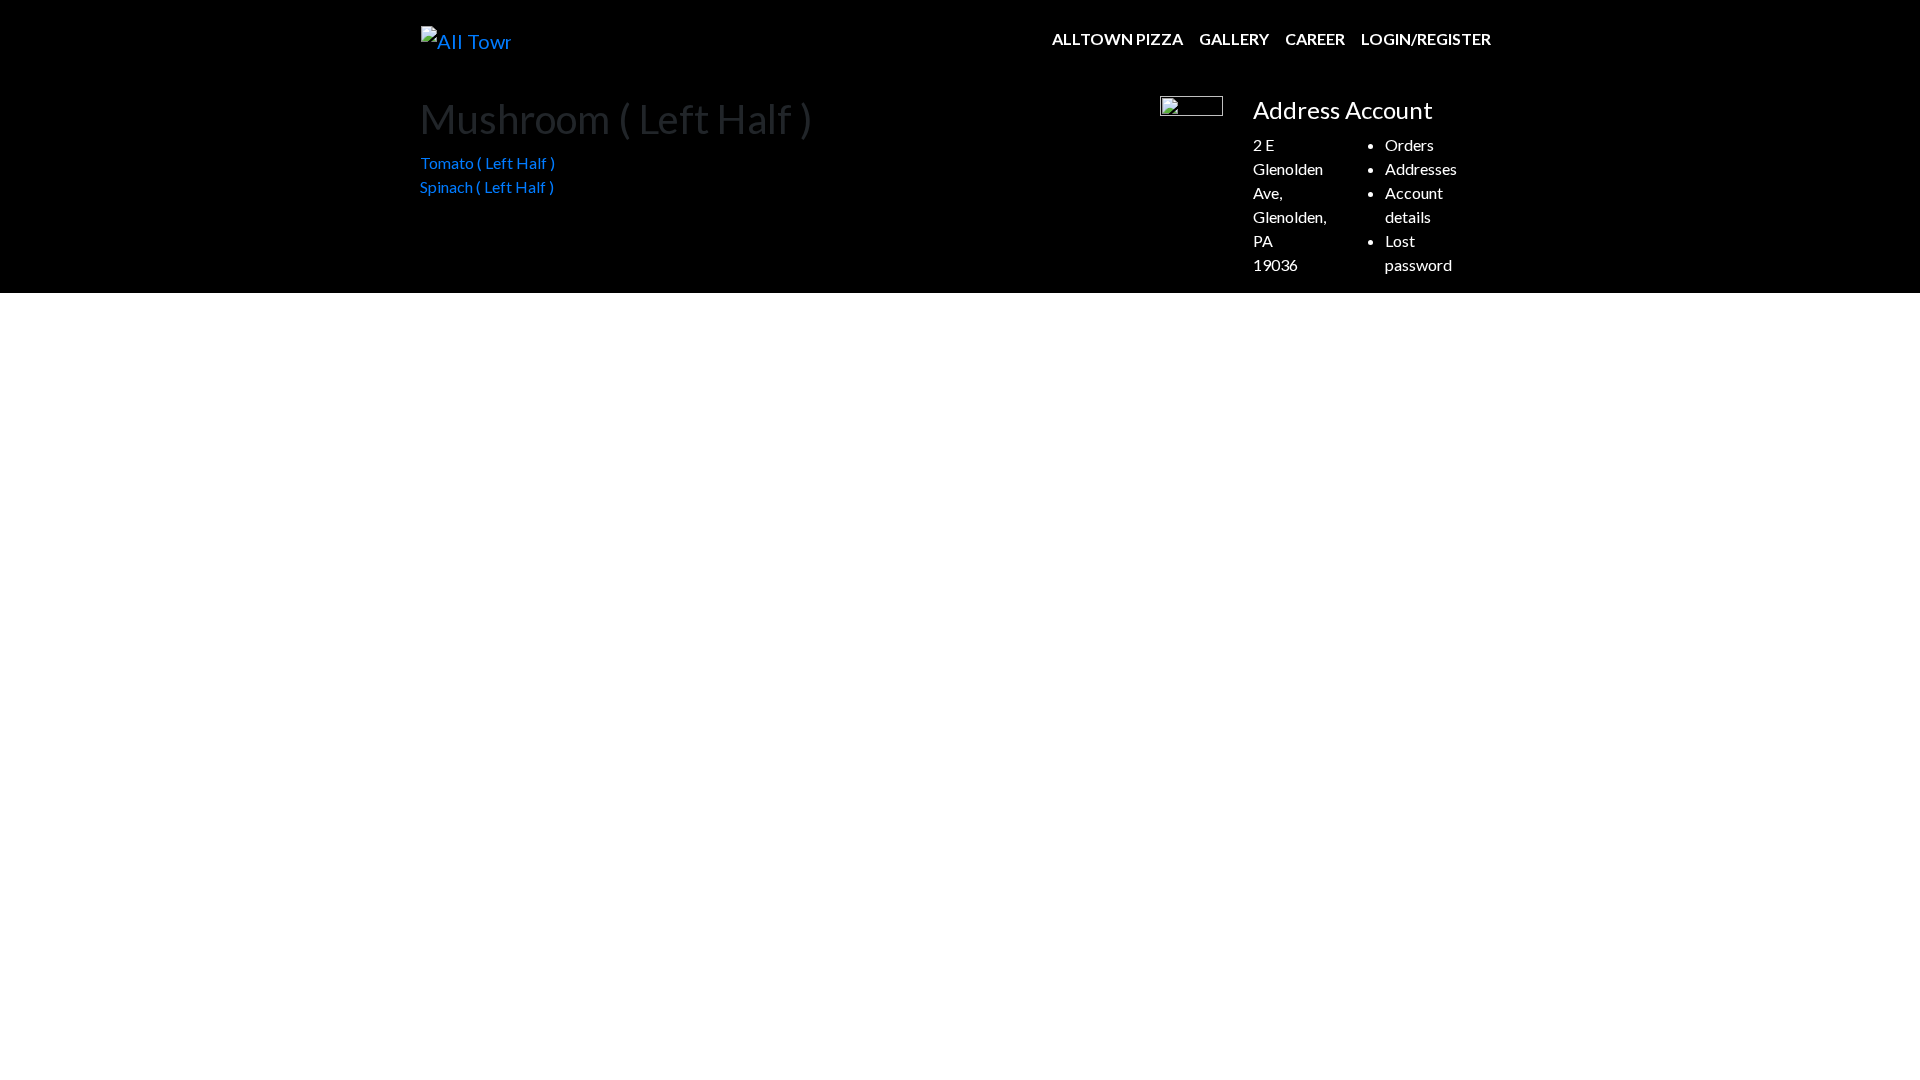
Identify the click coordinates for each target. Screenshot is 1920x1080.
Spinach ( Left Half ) (487, 186)
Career (1315, 38)
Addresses (1421, 168)
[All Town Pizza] (466, 39)
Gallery (1234, 38)
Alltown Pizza (1117, 38)
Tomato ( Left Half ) (487, 162)
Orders (1409, 144)
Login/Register (1426, 38)
